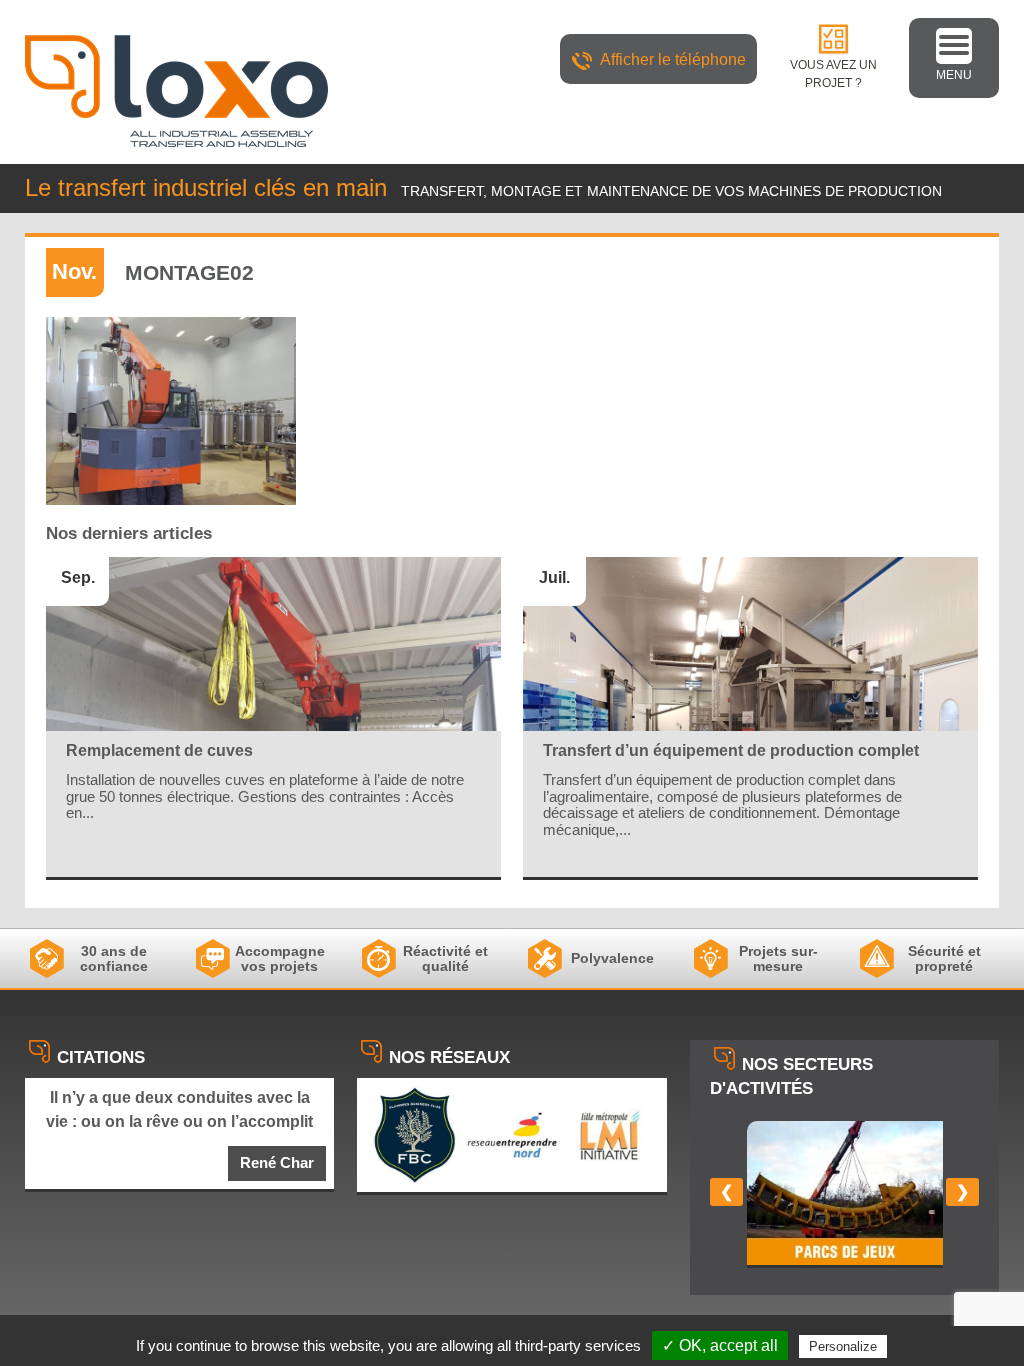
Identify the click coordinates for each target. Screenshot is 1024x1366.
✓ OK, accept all (720, 1345)
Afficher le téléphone (673, 59)
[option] (845, 1194)
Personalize (843, 1346)
